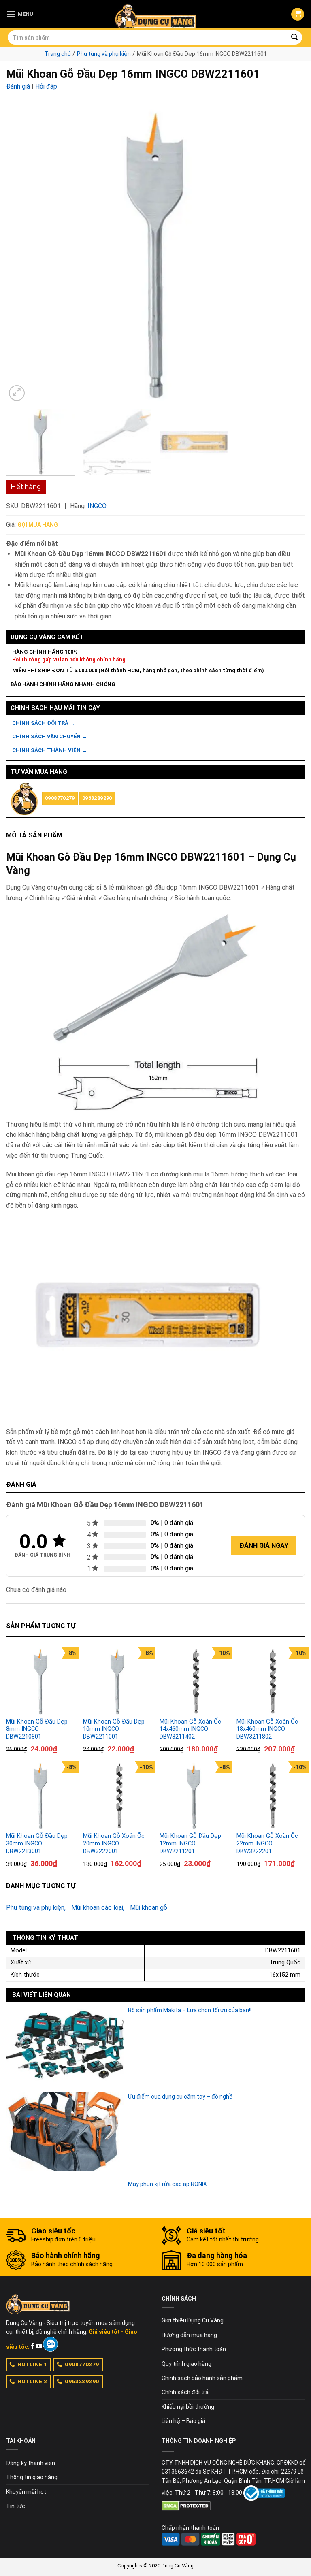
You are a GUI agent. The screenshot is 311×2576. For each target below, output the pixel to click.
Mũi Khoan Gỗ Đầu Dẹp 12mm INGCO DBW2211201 (190, 1843)
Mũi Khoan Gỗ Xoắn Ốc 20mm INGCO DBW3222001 (114, 1843)
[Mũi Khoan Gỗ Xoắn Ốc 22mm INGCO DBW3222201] (271, 1796)
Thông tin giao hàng (32, 2477)
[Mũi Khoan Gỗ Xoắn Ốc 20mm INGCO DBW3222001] (117, 1796)
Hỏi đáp (46, 86)
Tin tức (16, 2506)
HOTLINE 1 (32, 2364)
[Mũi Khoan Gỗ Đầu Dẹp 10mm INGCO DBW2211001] (117, 1681)
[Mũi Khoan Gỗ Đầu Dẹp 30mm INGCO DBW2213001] (40, 1796)
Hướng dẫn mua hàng (189, 2335)
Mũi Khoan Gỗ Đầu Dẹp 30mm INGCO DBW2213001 (37, 1843)
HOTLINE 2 (32, 2381)
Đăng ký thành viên (31, 2463)
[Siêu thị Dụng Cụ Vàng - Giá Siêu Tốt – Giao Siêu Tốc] (155, 14)
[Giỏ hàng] (298, 14)
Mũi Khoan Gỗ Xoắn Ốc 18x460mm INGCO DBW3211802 (267, 1729)
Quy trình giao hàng (186, 2364)
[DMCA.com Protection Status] (186, 2506)
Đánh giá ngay (264, 1546)
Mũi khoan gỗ (149, 1908)
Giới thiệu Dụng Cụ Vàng (193, 2320)
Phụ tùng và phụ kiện (104, 54)
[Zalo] (50, 2344)
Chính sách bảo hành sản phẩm (202, 2378)
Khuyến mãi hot (26, 2492)
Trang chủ (58, 54)
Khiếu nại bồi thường (188, 2407)
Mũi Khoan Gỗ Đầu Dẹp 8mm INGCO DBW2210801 (37, 1729)
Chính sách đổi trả (185, 2392)
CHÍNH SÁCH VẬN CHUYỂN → (50, 736)
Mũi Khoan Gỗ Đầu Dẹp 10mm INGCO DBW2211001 (114, 1729)
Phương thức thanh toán (194, 2349)
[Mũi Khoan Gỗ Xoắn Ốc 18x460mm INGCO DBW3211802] (271, 1681)
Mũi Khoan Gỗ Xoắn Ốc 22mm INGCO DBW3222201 (267, 1843)
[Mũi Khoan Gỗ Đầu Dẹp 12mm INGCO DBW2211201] (194, 1796)
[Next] (289, 254)
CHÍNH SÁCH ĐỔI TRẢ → (44, 723)
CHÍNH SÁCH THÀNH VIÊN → (50, 750)
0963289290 (97, 798)
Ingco (97, 506)
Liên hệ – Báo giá (183, 2421)
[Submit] (295, 38)
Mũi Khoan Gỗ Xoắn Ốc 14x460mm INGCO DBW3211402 (190, 1729)
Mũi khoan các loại (97, 1908)
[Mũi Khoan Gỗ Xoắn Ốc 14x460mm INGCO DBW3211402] (194, 1681)
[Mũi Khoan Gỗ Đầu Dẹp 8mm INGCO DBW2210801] (40, 1681)
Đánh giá (18, 86)
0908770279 (60, 798)
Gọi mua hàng (38, 525)
